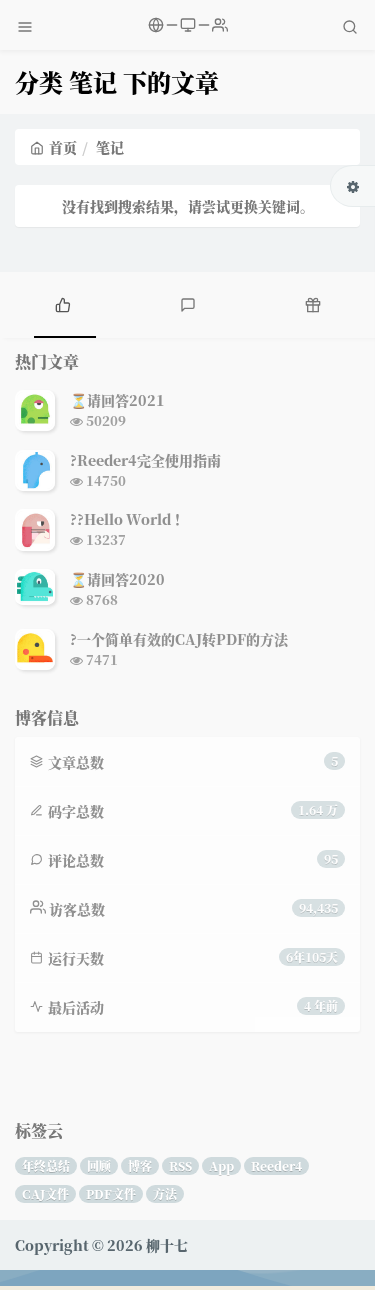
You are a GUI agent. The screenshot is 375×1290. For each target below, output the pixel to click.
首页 (63, 147)
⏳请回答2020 (117, 579)
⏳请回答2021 (117, 400)
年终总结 (46, 1165)
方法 (165, 1193)
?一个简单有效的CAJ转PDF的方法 (179, 639)
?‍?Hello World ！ (129, 519)
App (221, 1165)
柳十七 (167, 1245)
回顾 (99, 1165)
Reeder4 (276, 1165)
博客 (140, 1165)
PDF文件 (111, 1193)
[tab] (62, 302)
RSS (180, 1165)
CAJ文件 (45, 1193)
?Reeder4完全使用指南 (145, 460)
